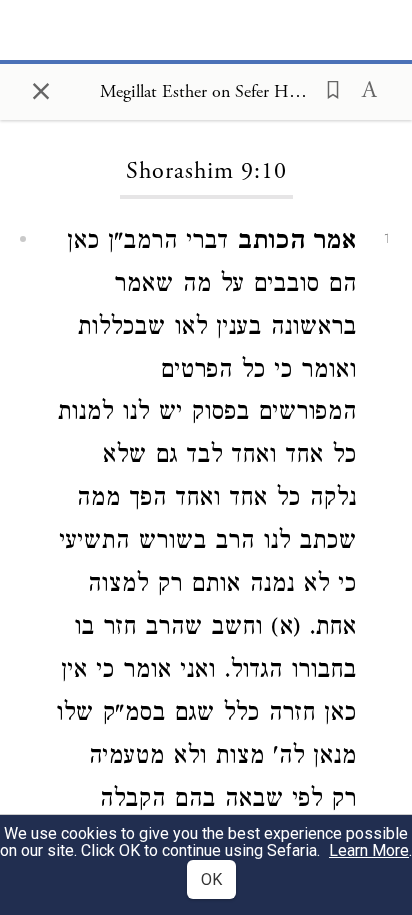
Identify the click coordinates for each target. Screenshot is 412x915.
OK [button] (211, 879)
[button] (327, 88)
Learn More (369, 850)
